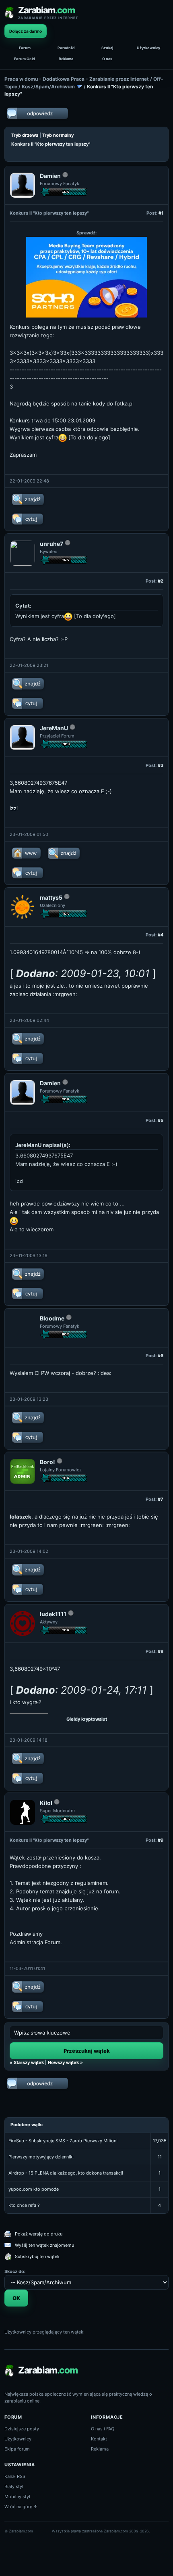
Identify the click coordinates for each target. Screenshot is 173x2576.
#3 (161, 765)
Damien (50, 176)
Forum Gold (25, 59)
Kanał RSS (15, 2476)
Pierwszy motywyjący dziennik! (41, 2157)
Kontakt (99, 2439)
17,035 (160, 2141)
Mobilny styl (17, 2497)
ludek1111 (53, 1614)
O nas (107, 59)
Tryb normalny (58, 135)
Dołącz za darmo (26, 31)
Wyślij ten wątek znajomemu (44, 2245)
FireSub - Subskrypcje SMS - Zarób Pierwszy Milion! (63, 2141)
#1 (161, 213)
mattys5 (51, 897)
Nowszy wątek (63, 2062)
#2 (161, 581)
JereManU (54, 728)
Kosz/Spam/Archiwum (48, 87)
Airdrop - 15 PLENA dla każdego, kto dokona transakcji (66, 2173)
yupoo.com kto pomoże (34, 2189)
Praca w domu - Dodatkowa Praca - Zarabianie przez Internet (77, 79)
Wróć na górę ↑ (21, 2507)
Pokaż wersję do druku (39, 2234)
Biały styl (14, 2486)
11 (160, 2157)
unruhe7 (51, 544)
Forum (25, 48)
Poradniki (66, 48)
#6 (161, 1356)
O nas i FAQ (103, 2429)
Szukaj (107, 48)
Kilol (46, 1803)
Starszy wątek (29, 2062)
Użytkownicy (148, 48)
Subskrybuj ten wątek (37, 2256)
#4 (161, 935)
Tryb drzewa (25, 135)
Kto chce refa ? (24, 2205)
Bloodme (52, 1318)
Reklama (66, 59)
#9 (161, 1840)
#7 (161, 1499)
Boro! (47, 1462)
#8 (161, 1651)
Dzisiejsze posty (22, 2429)
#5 (161, 1120)
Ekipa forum (17, 2449)
